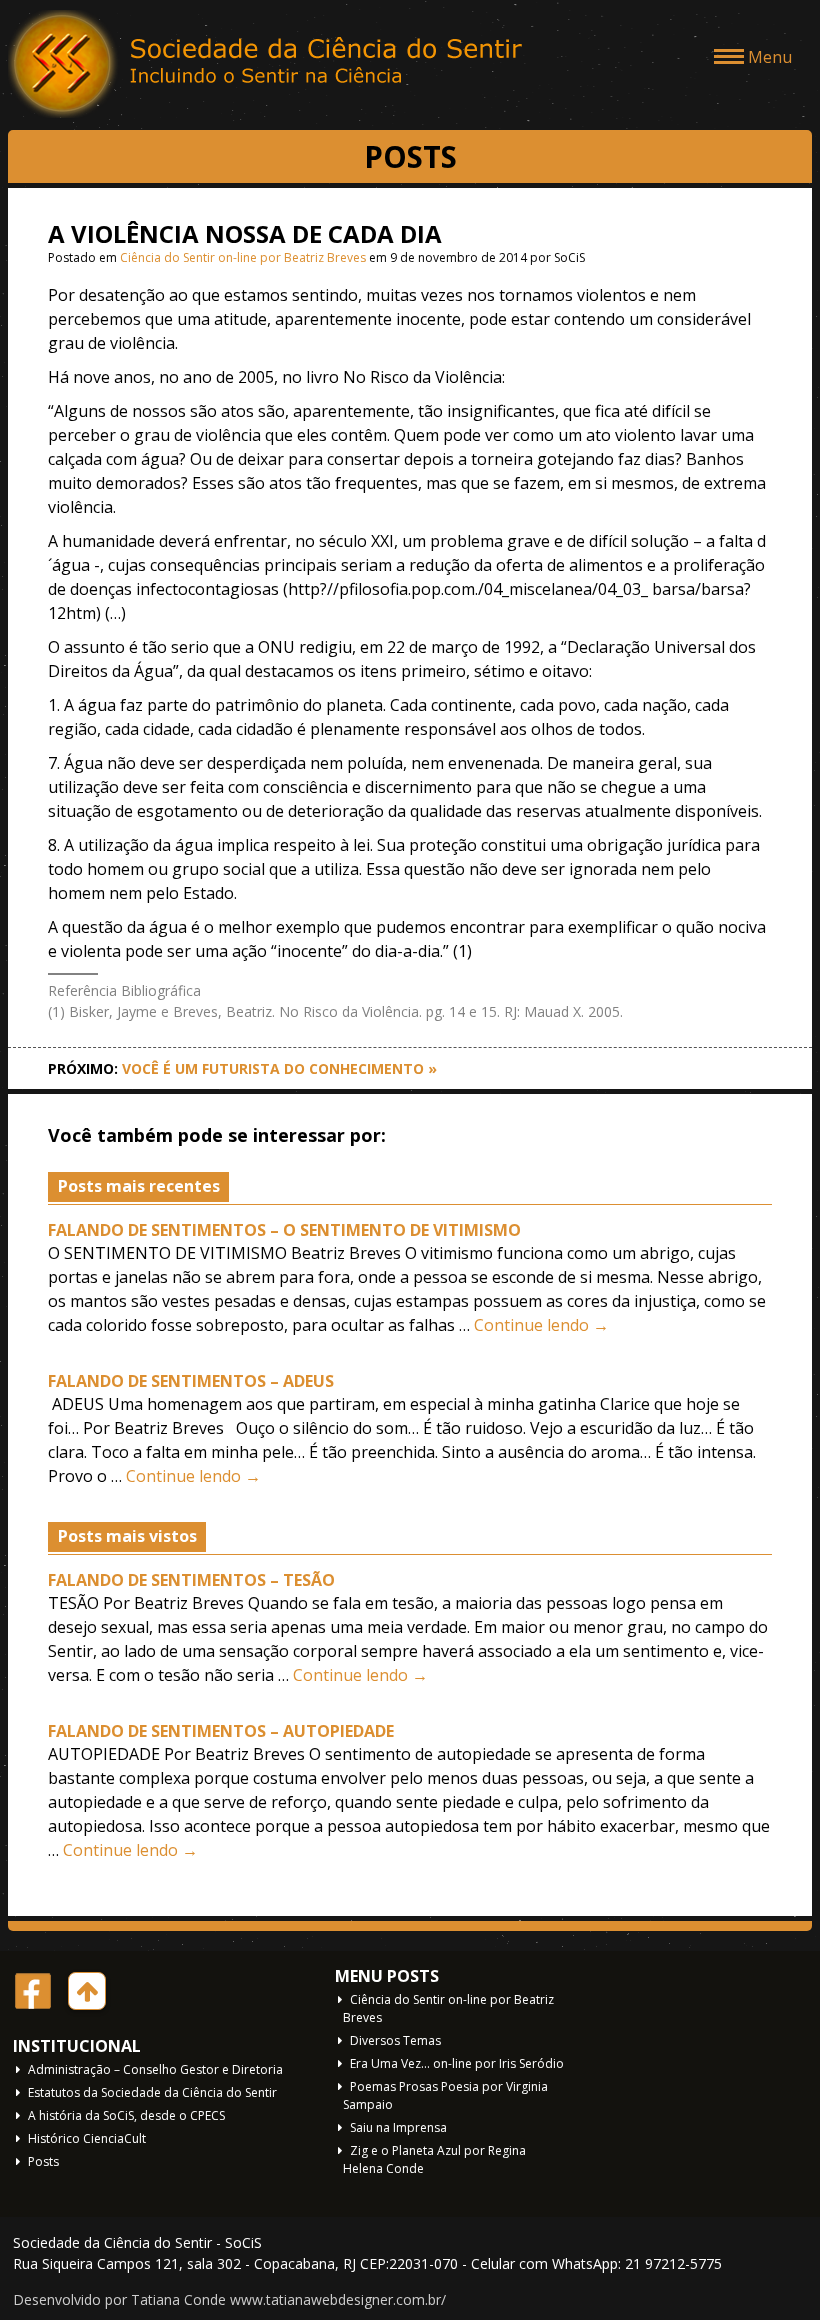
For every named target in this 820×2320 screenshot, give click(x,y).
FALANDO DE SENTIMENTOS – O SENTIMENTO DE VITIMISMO (284, 1230)
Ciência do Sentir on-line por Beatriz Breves (243, 257)
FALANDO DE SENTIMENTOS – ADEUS (191, 1381)
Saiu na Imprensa (398, 2127)
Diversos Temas (395, 2040)
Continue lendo (541, 1325)
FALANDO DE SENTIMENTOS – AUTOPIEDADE (221, 1731)
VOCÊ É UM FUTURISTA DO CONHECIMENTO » (279, 1068)
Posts (43, 2161)
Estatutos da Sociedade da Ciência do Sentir (152, 2092)
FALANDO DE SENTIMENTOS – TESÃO (191, 1580)
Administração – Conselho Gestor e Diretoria (155, 2069)
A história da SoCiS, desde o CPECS (126, 2115)
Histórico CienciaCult (87, 2138)
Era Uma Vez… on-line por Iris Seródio (457, 2063)
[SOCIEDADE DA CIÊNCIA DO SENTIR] (268, 65)
